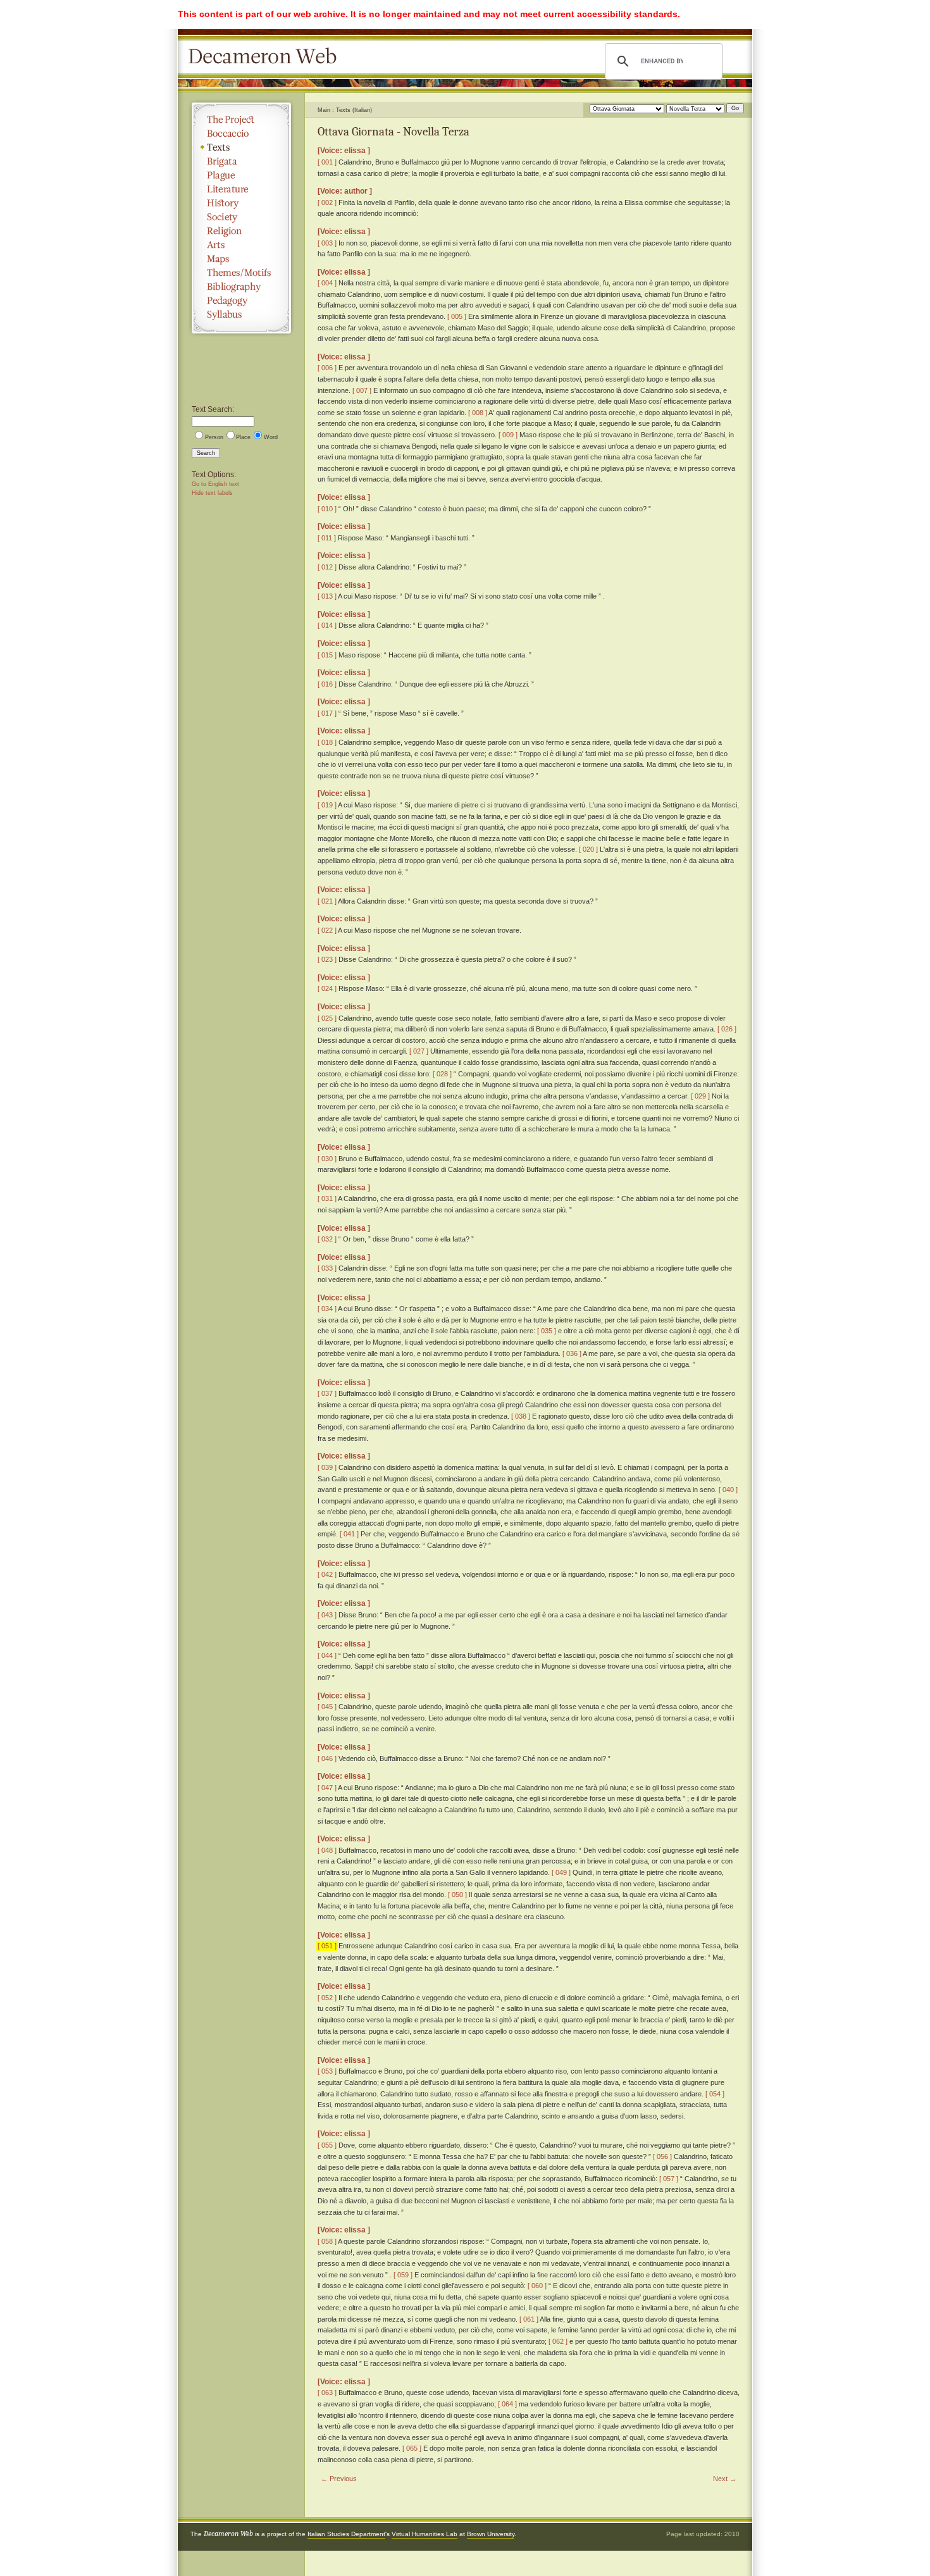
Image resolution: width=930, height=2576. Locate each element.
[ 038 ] (521, 1416)
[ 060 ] (537, 2286)
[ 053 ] (327, 2071)
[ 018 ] (327, 742)
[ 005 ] (457, 316)
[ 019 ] (327, 805)
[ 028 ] (442, 1074)
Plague (241, 175)
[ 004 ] (327, 283)
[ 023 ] (327, 959)
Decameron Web (266, 57)
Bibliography (241, 287)
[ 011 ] (327, 538)
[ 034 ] (327, 1309)
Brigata (241, 161)
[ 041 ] (349, 1534)
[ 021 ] (327, 901)
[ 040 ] (728, 1490)
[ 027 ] (419, 1051)
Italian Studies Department (346, 2534)
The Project (241, 120)
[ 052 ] (327, 1998)
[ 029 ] (700, 1096)
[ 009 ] (508, 435)
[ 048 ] (327, 1850)
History (241, 203)
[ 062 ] (558, 2341)
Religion (241, 231)
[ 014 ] (327, 625)
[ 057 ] (669, 2179)
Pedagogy (241, 301)
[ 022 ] (327, 930)
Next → (725, 2479)
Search (206, 453)
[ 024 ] (327, 988)
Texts (241, 147)
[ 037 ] (327, 1393)
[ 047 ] (327, 1788)
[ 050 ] (457, 1895)
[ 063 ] (327, 2392)
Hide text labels (212, 493)
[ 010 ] (327, 509)
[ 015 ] (327, 655)
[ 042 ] (327, 1574)
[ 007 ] (362, 390)
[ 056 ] (662, 2156)
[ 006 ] (327, 368)
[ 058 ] (327, 2241)
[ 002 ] (327, 202)
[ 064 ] (507, 2404)
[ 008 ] (478, 413)
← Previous (339, 2479)
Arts (241, 245)
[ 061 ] (529, 2319)
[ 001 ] (327, 162)
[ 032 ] (327, 1239)
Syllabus (241, 314)
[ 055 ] (327, 2145)
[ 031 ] (327, 1198)
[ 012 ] (327, 567)
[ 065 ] (412, 2448)
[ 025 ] (327, 1018)
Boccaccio (241, 134)
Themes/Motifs (241, 273)
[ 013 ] (327, 596)
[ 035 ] (547, 1331)
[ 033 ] (327, 1268)
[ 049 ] (561, 1872)
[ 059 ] (403, 2275)
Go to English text (215, 484)
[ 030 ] (327, 1159)
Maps (241, 259)
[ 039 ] (327, 1467)
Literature (241, 189)
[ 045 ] (327, 1707)
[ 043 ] (327, 1615)
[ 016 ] (327, 684)
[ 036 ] (572, 1353)
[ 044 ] (327, 1655)
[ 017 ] (327, 713)
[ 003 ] (327, 243)
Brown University (491, 2534)
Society (241, 217)
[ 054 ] (715, 2094)
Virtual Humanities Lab (425, 2534)
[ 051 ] (327, 1946)
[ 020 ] (588, 849)
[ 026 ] (727, 1029)
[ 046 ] (327, 1758)
